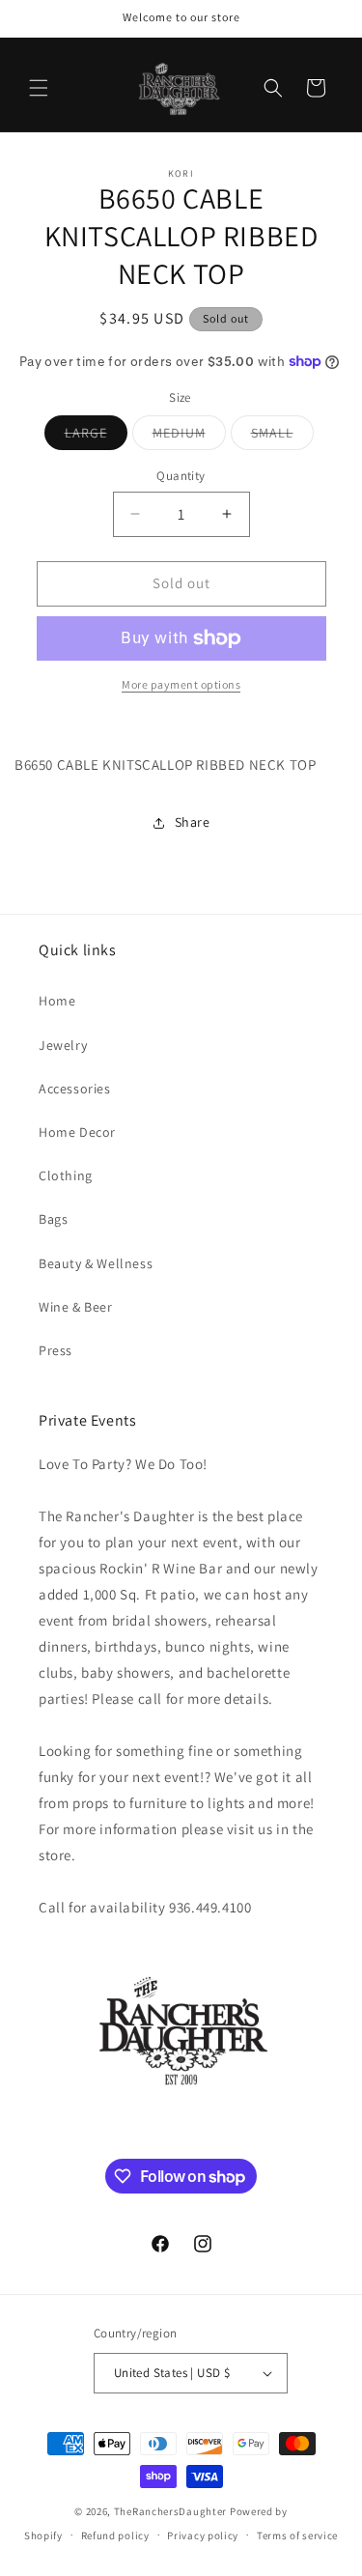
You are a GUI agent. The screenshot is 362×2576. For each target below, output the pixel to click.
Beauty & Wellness (96, 1263)
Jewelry (63, 1045)
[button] (39, 88)
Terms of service (297, 2535)
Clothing (66, 1175)
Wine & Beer (76, 1307)
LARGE (96, 437)
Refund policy (115, 2535)
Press (56, 1350)
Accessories (75, 1089)
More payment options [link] (181, 684)
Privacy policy (203, 2535)
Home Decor (77, 1132)
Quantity (181, 476)
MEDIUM (189, 437)
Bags (53, 1219)
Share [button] (193, 822)
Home (57, 1001)
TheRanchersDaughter (170, 2511)
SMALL (282, 437)
